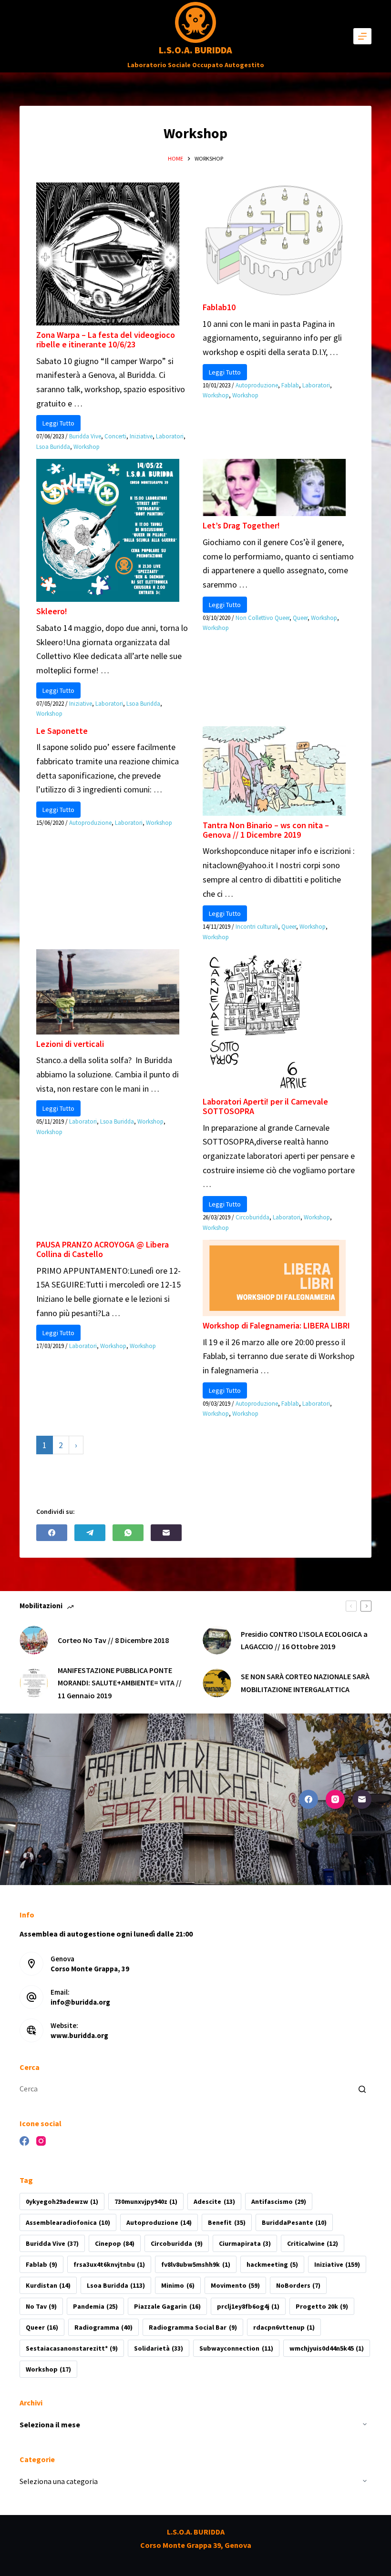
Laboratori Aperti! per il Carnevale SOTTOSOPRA (265, 1106)
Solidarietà (159, 2348)
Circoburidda (252, 1217)
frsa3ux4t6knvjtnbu (109, 2264)
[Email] (166, 1533)
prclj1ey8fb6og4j (248, 2306)
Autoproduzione (257, 385)
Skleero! (52, 611)
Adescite (214, 2201)
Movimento (235, 2285)
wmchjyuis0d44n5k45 (327, 2348)
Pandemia (95, 2306)
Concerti (115, 436)
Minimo (178, 2285)
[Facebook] (52, 1533)
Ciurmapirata (245, 2243)
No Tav (41, 2306)
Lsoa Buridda (53, 447)
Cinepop (115, 2243)
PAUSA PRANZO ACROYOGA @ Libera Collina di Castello (103, 1249)
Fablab (290, 385)
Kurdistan (48, 2285)
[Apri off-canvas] (362, 36)
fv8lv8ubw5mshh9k (195, 2264)
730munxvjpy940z (146, 2201)
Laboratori (170, 436)
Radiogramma (103, 2327)
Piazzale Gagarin (167, 2306)
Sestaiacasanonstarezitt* (72, 2348)
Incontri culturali (257, 927)
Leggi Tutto (58, 423)
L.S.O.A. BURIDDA (195, 50)
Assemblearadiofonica (68, 2222)
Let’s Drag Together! (241, 525)
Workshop (87, 447)
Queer (300, 618)
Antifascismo (279, 2201)
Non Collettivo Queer (262, 618)
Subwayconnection (236, 2348)
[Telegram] (90, 1533)
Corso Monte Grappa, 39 (90, 1969)
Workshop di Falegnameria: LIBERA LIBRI (276, 1325)
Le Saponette (62, 731)
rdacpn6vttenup (284, 2327)
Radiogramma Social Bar (193, 2327)
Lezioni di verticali (70, 1044)
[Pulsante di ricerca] (362, 2089)
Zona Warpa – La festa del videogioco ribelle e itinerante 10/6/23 (106, 340)
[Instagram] (335, 1799)
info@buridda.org (80, 2002)
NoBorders (298, 2285)
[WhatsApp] (128, 1533)
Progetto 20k (322, 2306)
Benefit (226, 2222)
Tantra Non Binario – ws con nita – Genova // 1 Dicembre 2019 (266, 830)
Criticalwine (313, 2243)
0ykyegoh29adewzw (62, 2201)
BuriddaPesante (294, 2222)
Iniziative (141, 436)
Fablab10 (219, 307)
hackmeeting (272, 2264)
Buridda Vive (85, 436)
